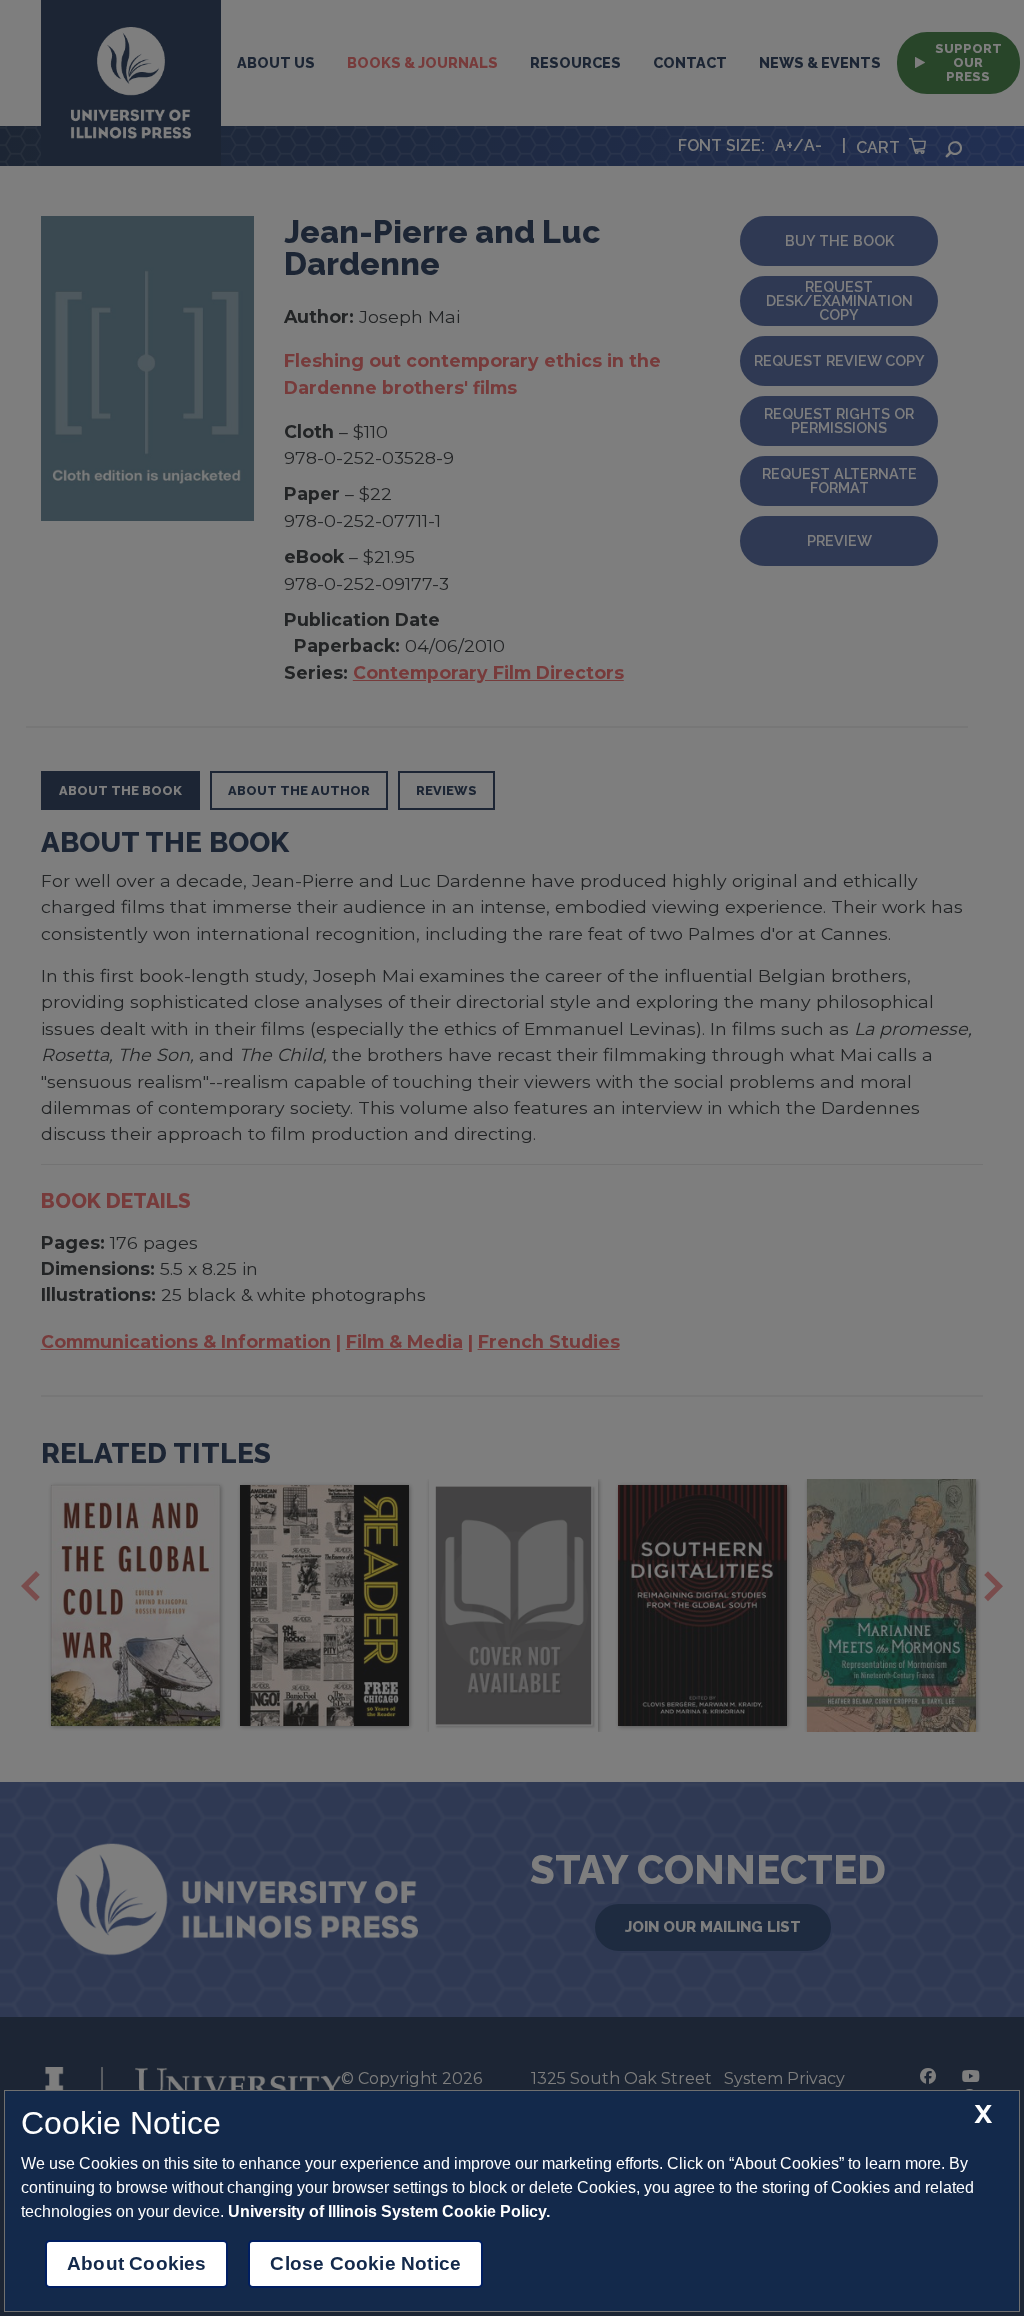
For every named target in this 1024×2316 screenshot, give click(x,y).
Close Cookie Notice (365, 2263)
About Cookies (136, 2263)
